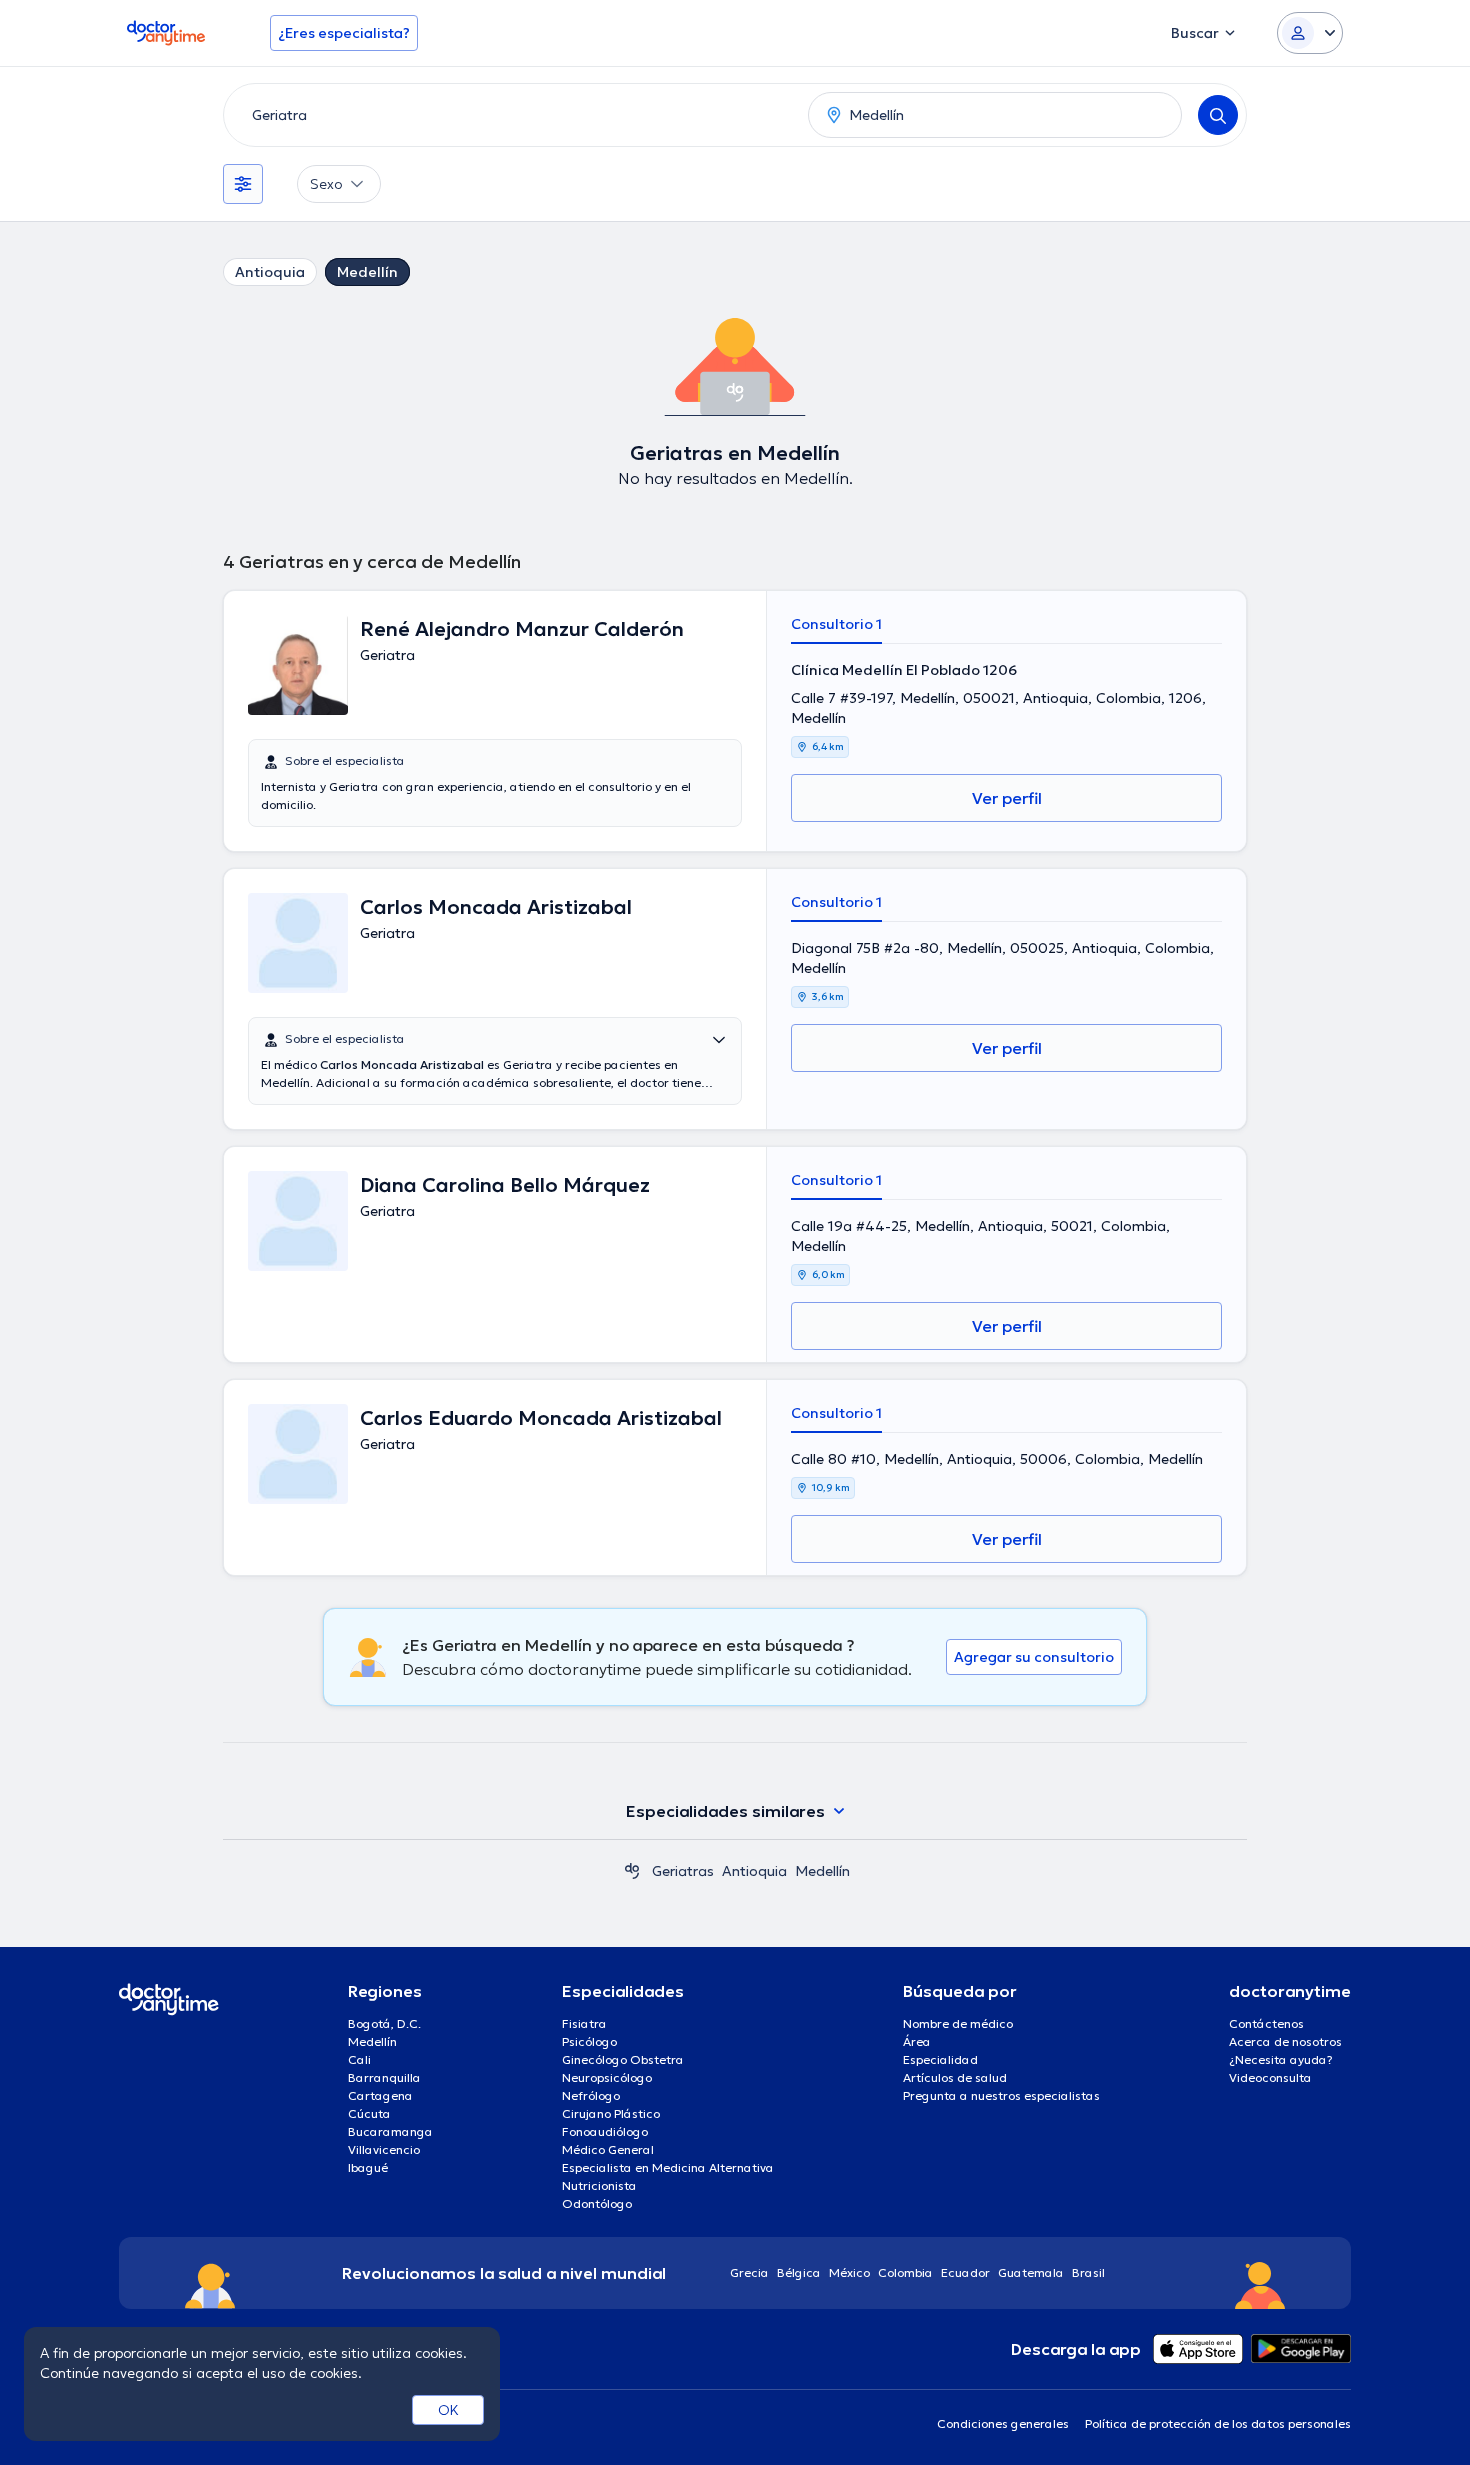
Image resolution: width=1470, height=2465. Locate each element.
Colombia (905, 2272)
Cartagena (380, 2095)
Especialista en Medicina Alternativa (668, 2167)
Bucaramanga (390, 2131)
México (849, 2272)
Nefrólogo (591, 2095)
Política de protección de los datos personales (1218, 2423)
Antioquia (270, 272)
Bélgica (799, 2272)
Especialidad (940, 2059)
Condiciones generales (1003, 2423)
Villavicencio (384, 2149)
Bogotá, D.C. (384, 2023)
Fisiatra (584, 2023)
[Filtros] (243, 184)
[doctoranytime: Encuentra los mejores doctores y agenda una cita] (632, 1871)
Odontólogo (597, 2203)
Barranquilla (384, 2077)
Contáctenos (1266, 2023)
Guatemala (1031, 2272)
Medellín (367, 272)
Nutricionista (599, 2185)
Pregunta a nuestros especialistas (1001, 2095)
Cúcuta (369, 2113)
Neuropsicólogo (607, 2077)
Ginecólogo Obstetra (623, 2059)
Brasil (1088, 2272)
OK (448, 2410)
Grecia (749, 2272)
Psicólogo (589, 2041)
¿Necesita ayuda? (1281, 2059)
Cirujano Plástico (611, 2113)
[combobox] (512, 115)
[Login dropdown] (1310, 33)
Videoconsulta (1270, 2077)
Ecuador (965, 2272)
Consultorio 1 (836, 624)
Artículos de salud (955, 2077)
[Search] (1218, 115)
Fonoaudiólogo (605, 2131)
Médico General (608, 2149)
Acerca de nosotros (1285, 2041)
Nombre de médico (958, 2023)
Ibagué (368, 2167)
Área (917, 2041)
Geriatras (683, 1871)
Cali (359, 2059)
